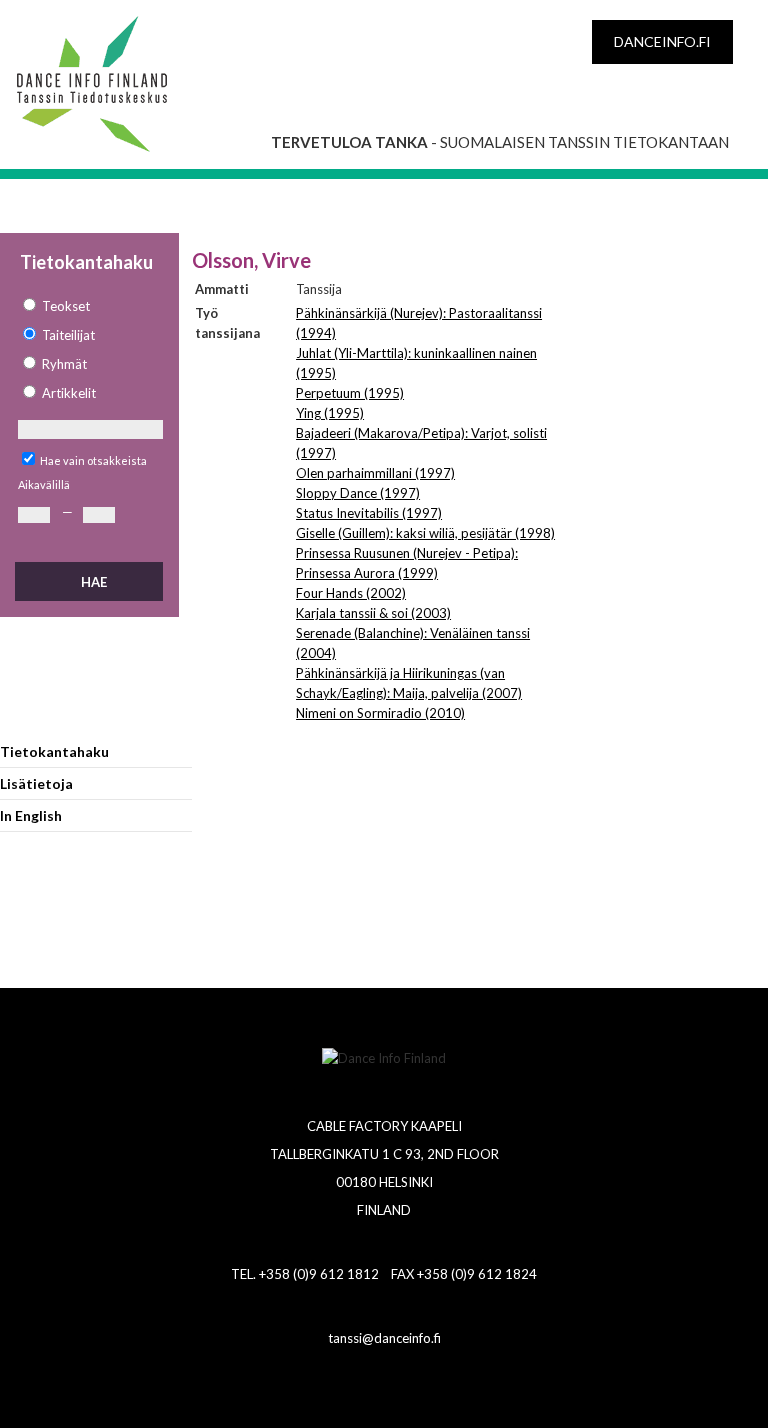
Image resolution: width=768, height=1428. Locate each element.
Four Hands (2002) (351, 593)
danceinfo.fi (662, 41)
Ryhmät (64, 364)
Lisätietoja (36, 783)
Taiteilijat (68, 335)
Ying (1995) (330, 413)
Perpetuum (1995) (350, 393)
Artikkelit (69, 393)
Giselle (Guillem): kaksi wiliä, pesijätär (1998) (425, 533)
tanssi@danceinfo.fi (384, 1338)
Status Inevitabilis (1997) (369, 513)
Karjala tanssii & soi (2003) (373, 613)
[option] (89, 306)
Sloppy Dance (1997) (358, 493)
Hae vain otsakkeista (93, 460)
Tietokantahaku (54, 751)
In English (31, 815)
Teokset (66, 306)
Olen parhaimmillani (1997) (375, 473)
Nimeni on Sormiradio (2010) (380, 713)
